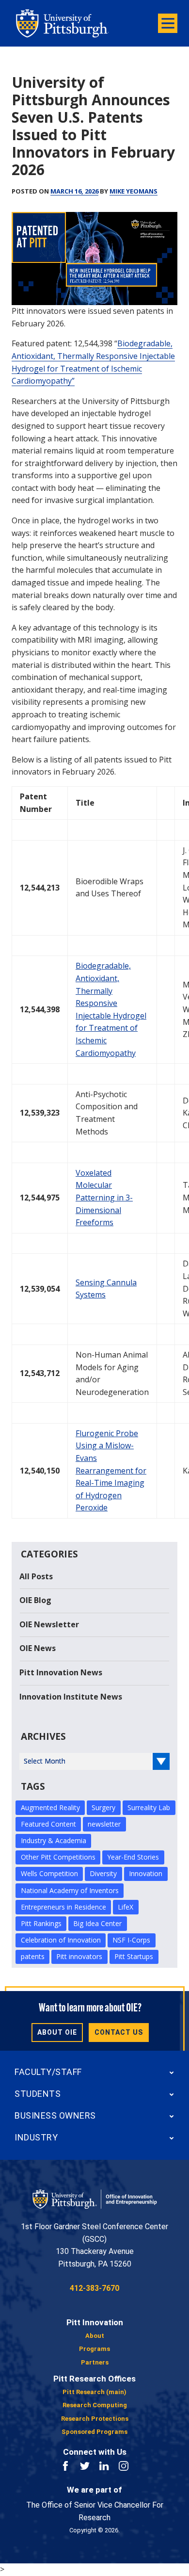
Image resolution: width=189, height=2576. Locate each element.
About (95, 2336)
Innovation (146, 1873)
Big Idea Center (97, 1923)
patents (33, 1956)
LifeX (126, 1907)
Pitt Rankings (41, 1923)
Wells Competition (49, 1873)
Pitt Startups (134, 1956)
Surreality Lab (149, 1807)
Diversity (103, 1873)
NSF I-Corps (131, 1940)
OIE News (38, 1648)
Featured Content (48, 1824)
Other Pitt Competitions (58, 1857)
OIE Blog (35, 1600)
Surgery (103, 1807)
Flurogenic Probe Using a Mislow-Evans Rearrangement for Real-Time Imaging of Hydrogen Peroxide (111, 1471)
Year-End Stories (133, 1857)
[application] (94, 259)
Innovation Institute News (71, 1697)
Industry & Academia (54, 1840)
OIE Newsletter (49, 1624)
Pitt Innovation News (61, 1672)
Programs (94, 2349)
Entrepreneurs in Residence (63, 1907)
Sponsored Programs (94, 2432)
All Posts (36, 1576)
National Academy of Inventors (70, 1890)
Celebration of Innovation (61, 1940)
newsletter (104, 1824)
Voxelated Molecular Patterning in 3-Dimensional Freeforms (104, 1198)
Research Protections (95, 2419)
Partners (95, 2362)
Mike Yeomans (134, 191)
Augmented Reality (50, 1807)
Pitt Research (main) (94, 2392)
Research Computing (95, 2405)
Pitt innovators (79, 1956)
